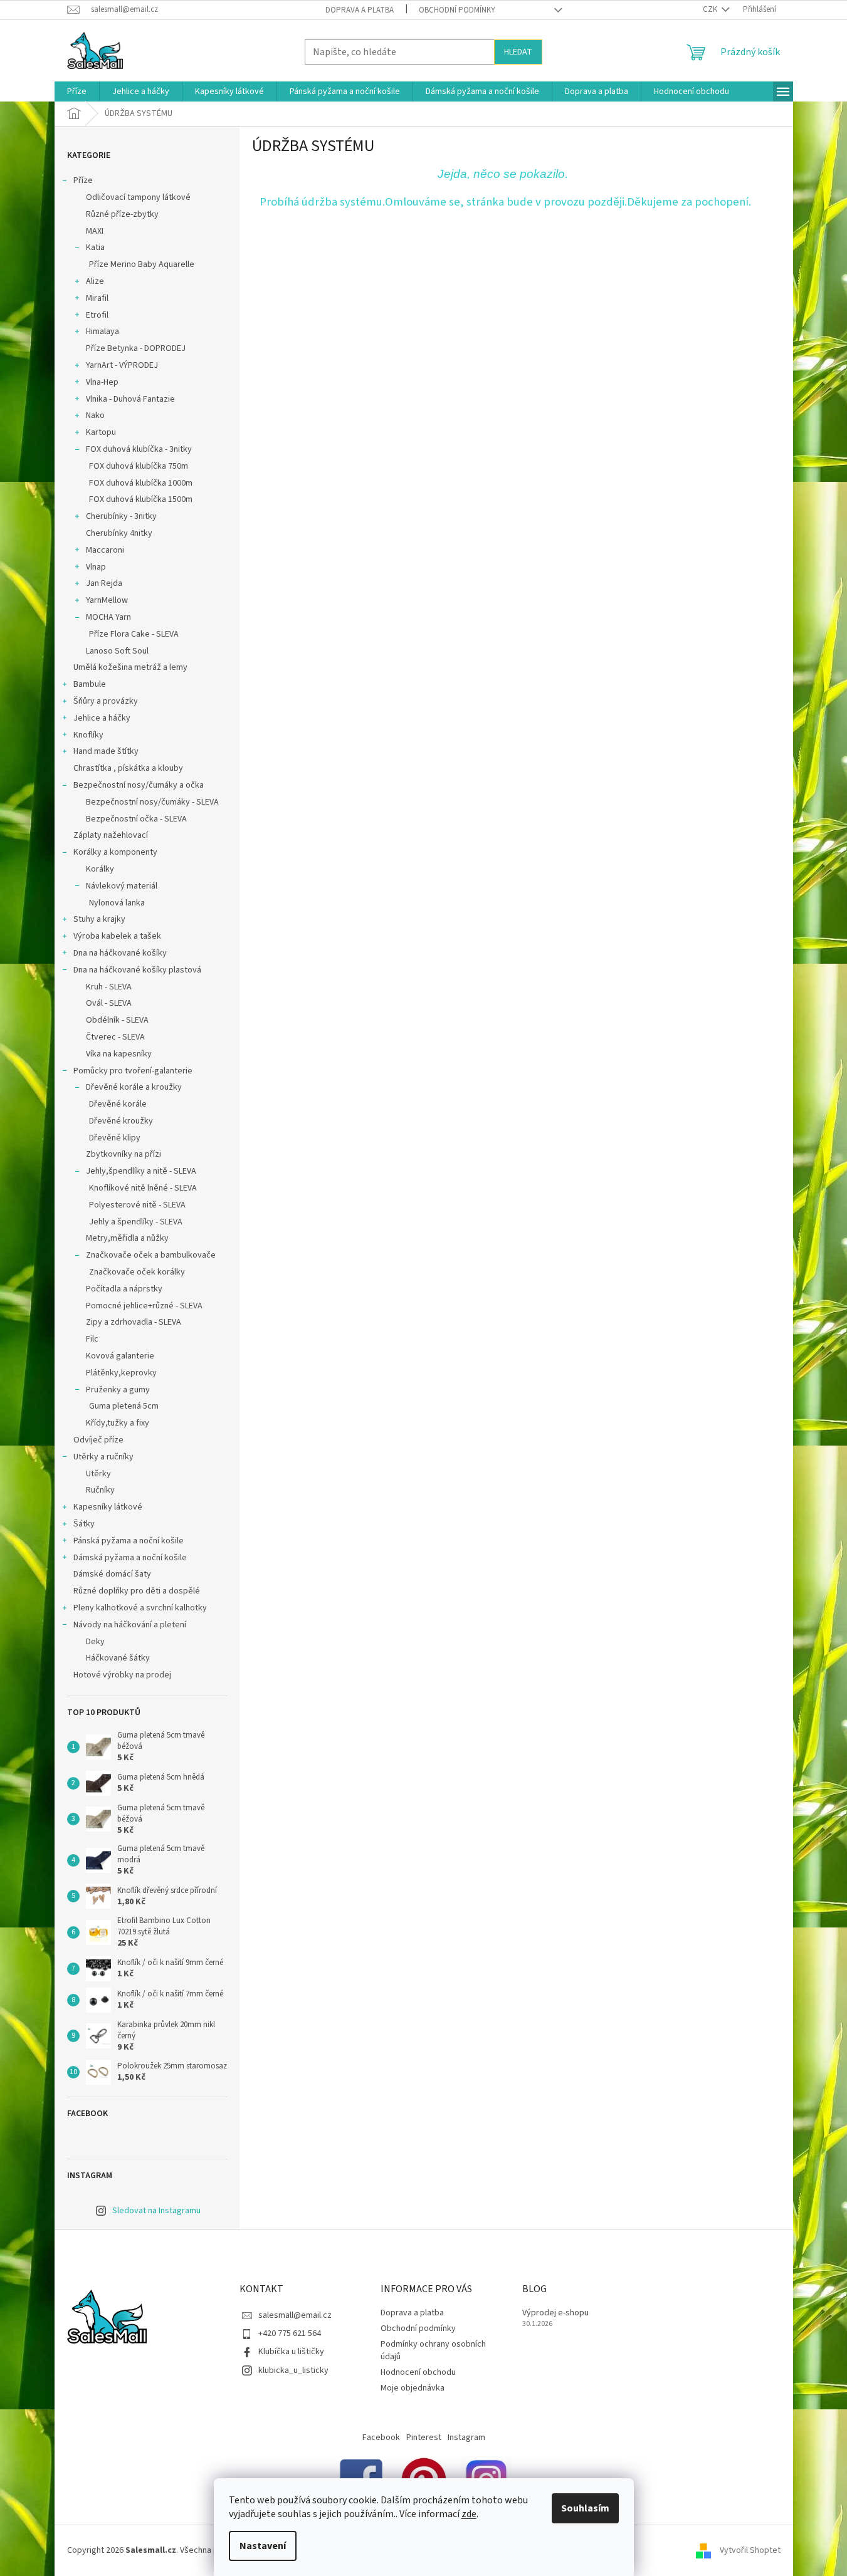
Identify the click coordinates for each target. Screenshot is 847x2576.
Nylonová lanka (117, 903)
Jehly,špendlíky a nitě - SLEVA (141, 1171)
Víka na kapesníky (119, 1054)
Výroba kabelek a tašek (117, 936)
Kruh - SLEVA (109, 987)
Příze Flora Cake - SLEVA (134, 634)
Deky (95, 1642)
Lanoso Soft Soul (117, 651)
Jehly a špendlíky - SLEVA (136, 1222)
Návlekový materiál (122, 886)
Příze (83, 180)
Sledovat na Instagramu (156, 2211)
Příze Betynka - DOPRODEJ (136, 348)
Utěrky (98, 1474)
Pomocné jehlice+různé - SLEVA (144, 1306)
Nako (95, 415)
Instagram (466, 2438)
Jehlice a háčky (102, 718)
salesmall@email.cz (295, 2315)
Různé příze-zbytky (122, 214)
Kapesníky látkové (108, 1507)
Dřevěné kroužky (121, 1121)
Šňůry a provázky (106, 701)
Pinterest (424, 2438)
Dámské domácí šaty (112, 1574)
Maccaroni (105, 550)
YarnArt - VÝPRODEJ (122, 365)
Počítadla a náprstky (124, 1289)
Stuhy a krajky (99, 919)
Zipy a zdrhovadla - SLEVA (134, 1322)
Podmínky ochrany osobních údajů (433, 2350)
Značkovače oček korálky (137, 1272)
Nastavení (263, 2546)
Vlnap (96, 567)
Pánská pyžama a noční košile (129, 1541)
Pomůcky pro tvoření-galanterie (133, 1071)
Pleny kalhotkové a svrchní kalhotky (140, 1608)
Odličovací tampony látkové (138, 197)
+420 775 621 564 (290, 2334)
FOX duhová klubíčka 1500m (141, 499)
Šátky (84, 1524)
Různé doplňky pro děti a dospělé (137, 1591)
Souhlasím (585, 2508)
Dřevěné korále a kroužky (134, 1087)
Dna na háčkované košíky (120, 953)
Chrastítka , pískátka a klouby (128, 768)
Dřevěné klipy (115, 1138)
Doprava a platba (360, 10)
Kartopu (101, 432)
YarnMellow (107, 600)
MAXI (95, 231)
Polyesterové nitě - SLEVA (137, 1205)
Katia (95, 248)
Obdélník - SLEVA (117, 1020)
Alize (95, 281)
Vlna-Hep (102, 382)
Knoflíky (88, 735)
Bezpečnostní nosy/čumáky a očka (139, 785)
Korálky (100, 869)
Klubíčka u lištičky (291, 2352)
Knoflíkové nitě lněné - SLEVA (143, 1188)
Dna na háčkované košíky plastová (137, 970)
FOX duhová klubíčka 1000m (141, 483)
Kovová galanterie (120, 1356)
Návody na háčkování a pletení (130, 1625)
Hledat (518, 52)
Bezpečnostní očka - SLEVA (136, 819)
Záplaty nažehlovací (111, 835)
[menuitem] (77, 91)
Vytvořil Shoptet (750, 2550)
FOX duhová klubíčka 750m (139, 466)
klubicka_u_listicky (293, 2370)
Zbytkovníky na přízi (124, 1154)
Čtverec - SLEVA (115, 1037)
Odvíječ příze (98, 1440)
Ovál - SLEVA (109, 1003)
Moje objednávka (413, 2388)
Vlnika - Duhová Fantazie (130, 399)
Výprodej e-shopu (555, 2313)
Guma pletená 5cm (124, 1406)
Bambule (90, 684)
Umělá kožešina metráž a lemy (130, 667)
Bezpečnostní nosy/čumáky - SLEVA (152, 802)
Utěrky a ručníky (103, 1457)
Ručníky (100, 1490)
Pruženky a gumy (118, 1390)
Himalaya (103, 331)
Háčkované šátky (118, 1658)
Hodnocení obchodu (418, 2372)
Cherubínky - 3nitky (121, 516)
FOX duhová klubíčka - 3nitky (139, 449)
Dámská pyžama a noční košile (130, 1558)
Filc (92, 1339)
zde (469, 2514)
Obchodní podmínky (457, 10)
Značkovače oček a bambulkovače (151, 1255)
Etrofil (97, 315)
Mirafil (97, 298)
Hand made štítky (106, 751)
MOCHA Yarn (108, 617)
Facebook (381, 2438)
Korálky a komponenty (115, 852)
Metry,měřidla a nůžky (127, 1238)
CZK (711, 9)
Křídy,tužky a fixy (118, 1423)
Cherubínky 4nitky (119, 533)
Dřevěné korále (118, 1104)
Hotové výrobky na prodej (122, 1675)
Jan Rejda (104, 583)
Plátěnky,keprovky (121, 1373)
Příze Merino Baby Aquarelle (142, 264)
